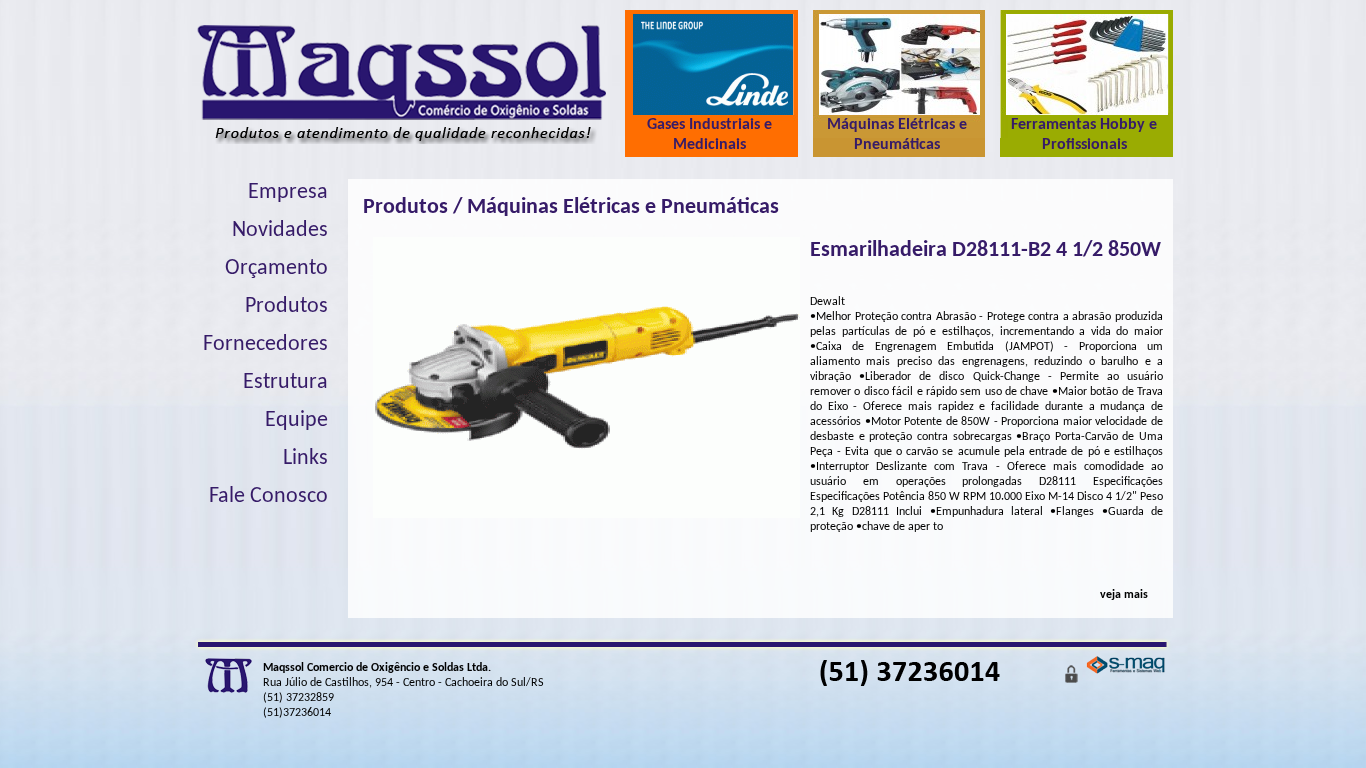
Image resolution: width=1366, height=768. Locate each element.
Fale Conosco (268, 496)
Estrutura (285, 382)
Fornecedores (265, 344)
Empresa (288, 192)
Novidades (280, 230)
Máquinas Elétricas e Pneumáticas (623, 207)
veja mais (1124, 595)
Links (305, 458)
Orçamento (276, 268)
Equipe (296, 420)
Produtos (286, 306)
